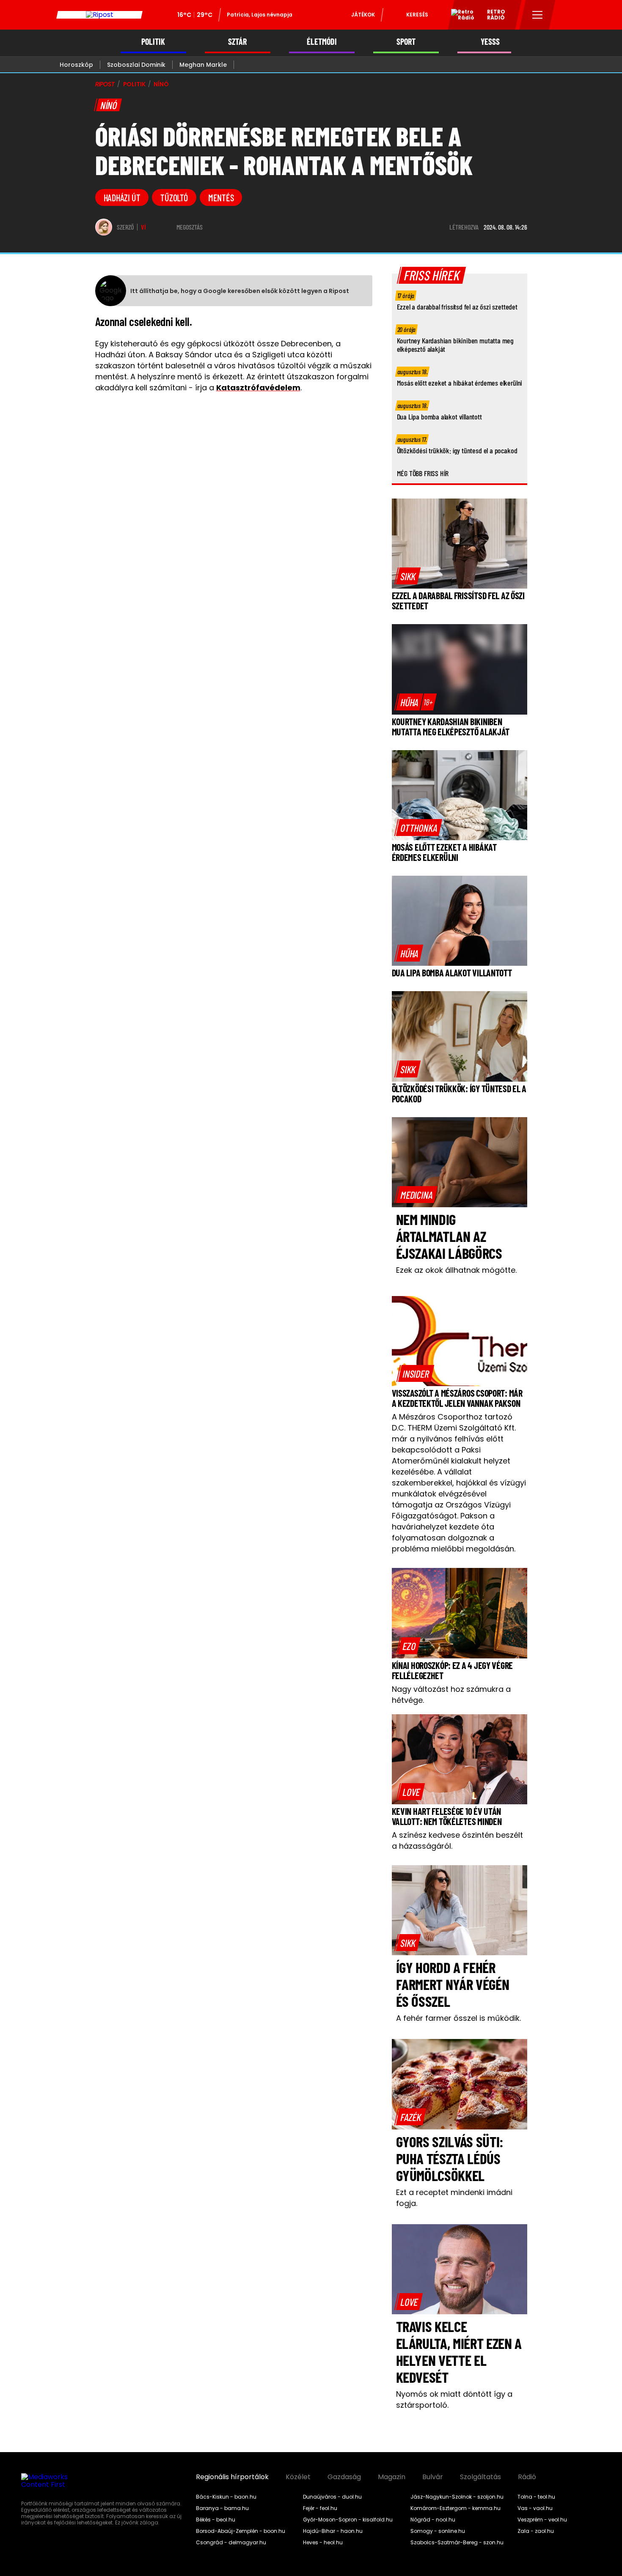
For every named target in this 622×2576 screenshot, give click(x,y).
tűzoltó (174, 197)
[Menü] (538, 15)
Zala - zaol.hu (536, 2531)
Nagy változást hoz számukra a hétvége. (451, 1695)
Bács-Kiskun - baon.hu (226, 2497)
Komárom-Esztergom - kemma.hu (455, 2508)
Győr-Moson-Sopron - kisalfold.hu (348, 2520)
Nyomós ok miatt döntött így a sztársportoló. (454, 2399)
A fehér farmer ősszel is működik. (458, 2018)
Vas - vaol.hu (535, 2508)
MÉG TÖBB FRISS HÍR (423, 473)
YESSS (490, 42)
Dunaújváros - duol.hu (332, 2497)
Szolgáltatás (480, 2477)
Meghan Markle (203, 65)
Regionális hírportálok (232, 2477)
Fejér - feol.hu (320, 2508)
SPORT (406, 42)
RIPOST (105, 84)
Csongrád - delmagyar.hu (231, 2543)
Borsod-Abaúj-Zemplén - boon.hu (241, 2531)
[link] (408, 576)
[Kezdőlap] (99, 15)
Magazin (392, 2477)
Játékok (363, 15)
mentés (221, 197)
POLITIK (153, 42)
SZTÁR (237, 42)
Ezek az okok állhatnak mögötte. (456, 1270)
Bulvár (433, 2477)
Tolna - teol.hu (536, 2497)
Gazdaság (344, 2477)
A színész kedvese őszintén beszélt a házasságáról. (457, 1840)
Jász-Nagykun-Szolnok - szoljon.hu (457, 2497)
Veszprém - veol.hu (542, 2520)
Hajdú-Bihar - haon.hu (333, 2531)
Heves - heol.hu (323, 2543)
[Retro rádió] (460, 16)
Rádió (527, 2477)
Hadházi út (122, 197)
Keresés (417, 15)
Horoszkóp (76, 65)
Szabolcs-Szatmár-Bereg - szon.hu (457, 2543)
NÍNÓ (161, 84)
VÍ (143, 227)
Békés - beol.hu (216, 2520)
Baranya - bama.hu (222, 2508)
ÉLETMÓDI (322, 42)
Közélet (298, 2477)
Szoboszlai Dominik (136, 65)
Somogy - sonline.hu (438, 2531)
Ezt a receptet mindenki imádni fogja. (454, 2198)
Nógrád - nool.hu (433, 2520)
